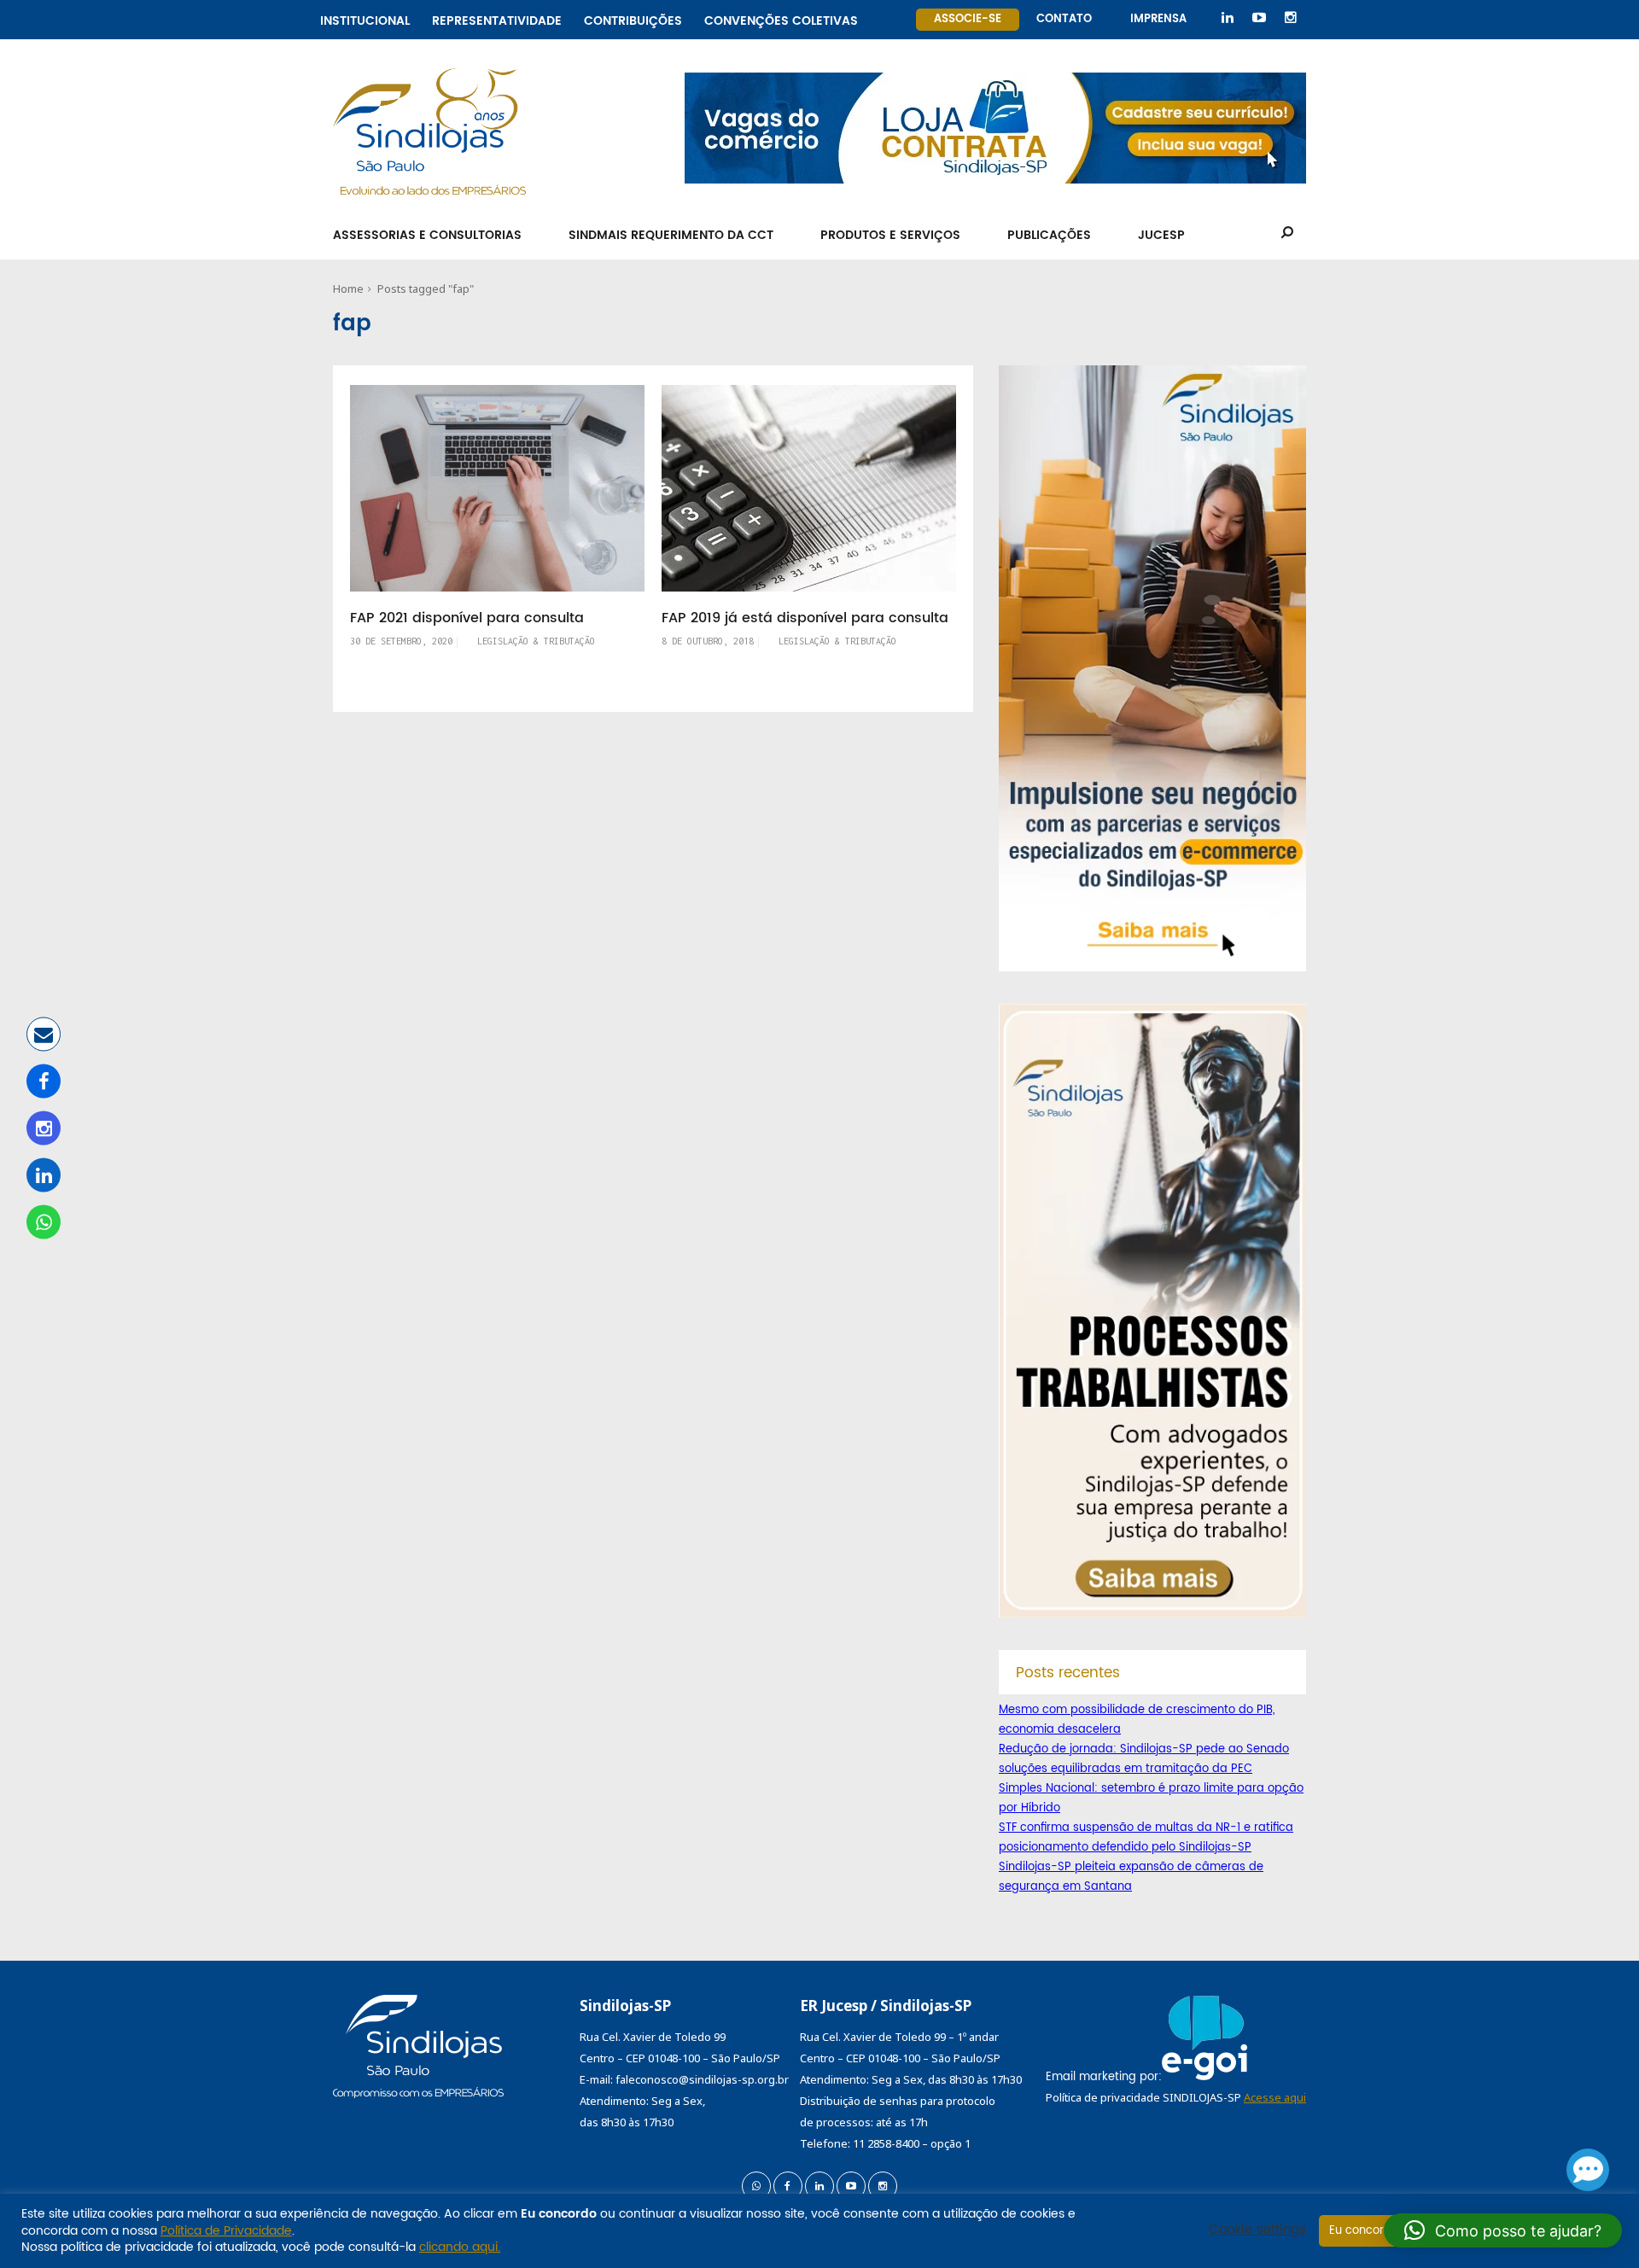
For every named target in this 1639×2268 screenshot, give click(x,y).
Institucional (365, 18)
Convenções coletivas (781, 18)
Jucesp (1161, 235)
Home (348, 289)
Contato (1064, 19)
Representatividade (497, 18)
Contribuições (633, 18)
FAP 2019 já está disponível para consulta (805, 618)
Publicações (1049, 235)
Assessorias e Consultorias (427, 235)
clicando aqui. (460, 2247)
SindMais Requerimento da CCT (671, 235)
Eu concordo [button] (1364, 2231)
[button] (1503, 2230)
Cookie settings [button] (1257, 2230)
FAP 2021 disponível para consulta (467, 618)
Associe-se (968, 19)
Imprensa (1158, 19)
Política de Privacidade (226, 2231)
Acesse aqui (1275, 2097)
